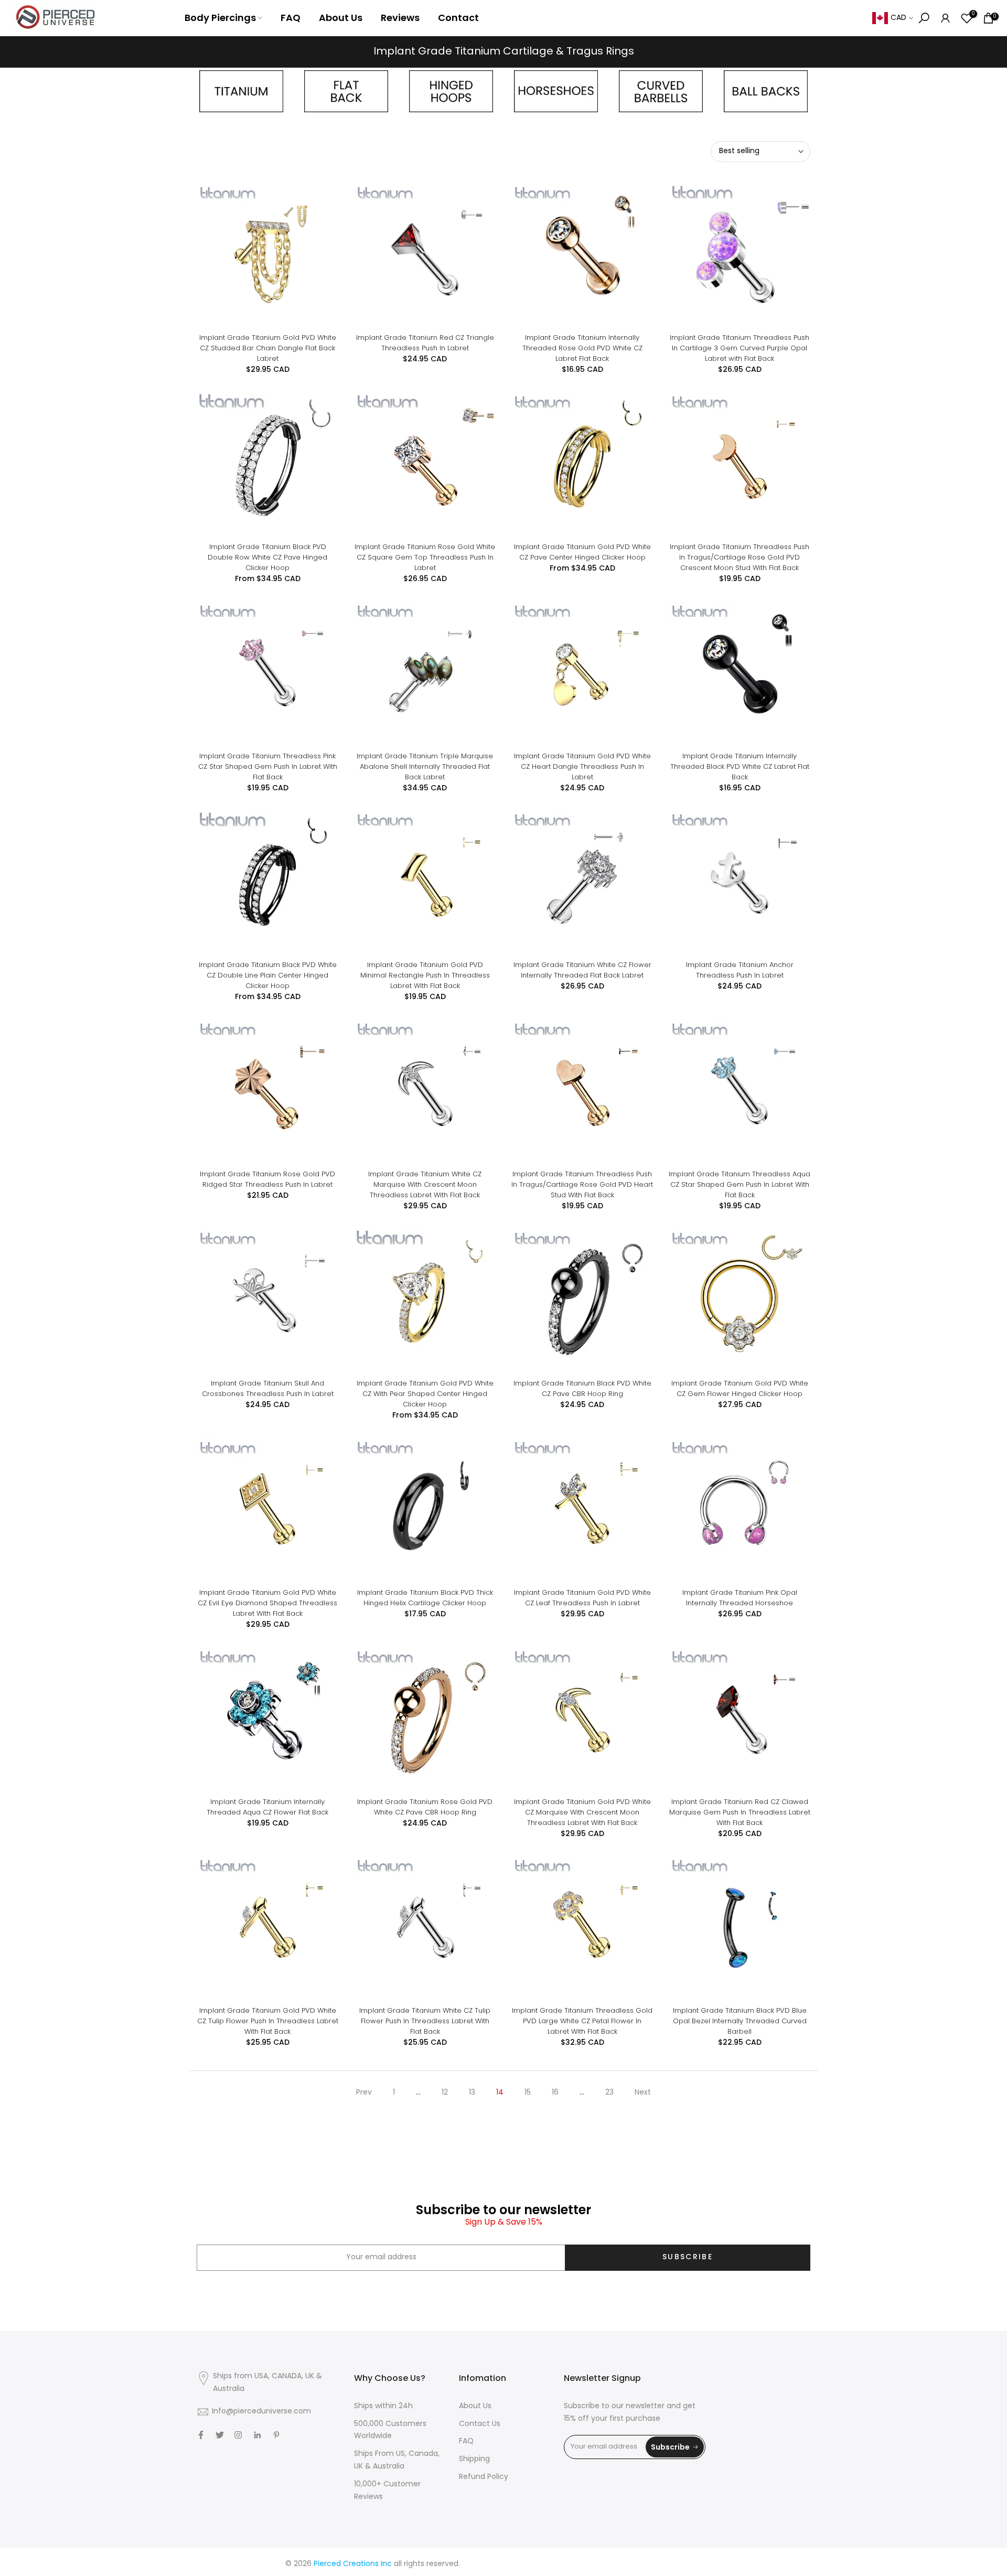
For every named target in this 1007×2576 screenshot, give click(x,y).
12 (445, 2093)
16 (555, 2093)
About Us (341, 18)
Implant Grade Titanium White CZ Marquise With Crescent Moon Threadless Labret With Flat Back (425, 1184)
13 (472, 2093)
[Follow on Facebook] (201, 2435)
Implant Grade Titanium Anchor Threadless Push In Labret (740, 970)
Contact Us (480, 2424)
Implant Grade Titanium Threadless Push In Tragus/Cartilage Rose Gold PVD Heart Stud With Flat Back (582, 1184)
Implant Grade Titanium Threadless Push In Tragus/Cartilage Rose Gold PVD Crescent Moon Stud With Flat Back (740, 557)
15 (528, 2093)
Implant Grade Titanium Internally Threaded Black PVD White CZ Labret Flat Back (740, 766)
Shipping (474, 2459)
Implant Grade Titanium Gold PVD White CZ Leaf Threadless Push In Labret (582, 1598)
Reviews (400, 18)
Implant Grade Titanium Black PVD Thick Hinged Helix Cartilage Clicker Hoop (425, 1598)
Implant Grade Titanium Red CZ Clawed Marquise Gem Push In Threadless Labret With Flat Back (740, 1812)
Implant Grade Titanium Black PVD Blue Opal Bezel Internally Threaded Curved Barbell (740, 2021)
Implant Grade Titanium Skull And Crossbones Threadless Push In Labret (268, 1388)
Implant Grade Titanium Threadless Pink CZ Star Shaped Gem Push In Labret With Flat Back (268, 766)
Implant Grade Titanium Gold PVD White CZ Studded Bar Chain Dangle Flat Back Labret (268, 348)
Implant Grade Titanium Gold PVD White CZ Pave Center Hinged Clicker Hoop (582, 552)
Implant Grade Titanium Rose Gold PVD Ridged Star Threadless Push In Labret (267, 1179)
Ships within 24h (383, 2406)
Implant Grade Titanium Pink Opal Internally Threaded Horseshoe (740, 1598)
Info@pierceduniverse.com (261, 2412)
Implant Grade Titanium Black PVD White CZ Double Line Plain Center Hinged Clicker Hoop (268, 975)
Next (643, 2093)
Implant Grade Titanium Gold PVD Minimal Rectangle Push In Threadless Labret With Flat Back (425, 975)
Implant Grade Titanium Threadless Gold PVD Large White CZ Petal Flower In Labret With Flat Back (582, 2021)
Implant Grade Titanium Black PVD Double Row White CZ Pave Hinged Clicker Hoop (267, 557)
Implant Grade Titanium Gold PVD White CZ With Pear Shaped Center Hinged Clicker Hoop (425, 1394)
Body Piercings (220, 18)
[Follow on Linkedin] (257, 2435)
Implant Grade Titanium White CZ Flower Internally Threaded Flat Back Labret (582, 970)
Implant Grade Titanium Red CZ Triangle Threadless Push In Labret (425, 343)
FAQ (291, 18)
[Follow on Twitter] (220, 2435)
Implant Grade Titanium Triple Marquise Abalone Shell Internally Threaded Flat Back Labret (425, 766)
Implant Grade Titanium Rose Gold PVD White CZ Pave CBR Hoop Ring (425, 1807)
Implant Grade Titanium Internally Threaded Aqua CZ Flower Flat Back (267, 1807)
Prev (364, 2093)
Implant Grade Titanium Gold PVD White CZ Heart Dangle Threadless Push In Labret (582, 766)
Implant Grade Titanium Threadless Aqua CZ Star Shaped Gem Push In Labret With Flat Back (740, 1184)
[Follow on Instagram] (238, 2435)
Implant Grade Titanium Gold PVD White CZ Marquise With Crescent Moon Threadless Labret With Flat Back (582, 1812)
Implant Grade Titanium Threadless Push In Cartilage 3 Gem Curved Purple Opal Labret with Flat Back (740, 348)
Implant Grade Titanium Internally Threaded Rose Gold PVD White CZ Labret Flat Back (582, 348)
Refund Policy (484, 2477)
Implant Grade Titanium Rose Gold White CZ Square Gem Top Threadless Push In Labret (425, 557)
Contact (458, 18)
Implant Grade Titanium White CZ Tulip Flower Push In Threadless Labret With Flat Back (425, 2021)
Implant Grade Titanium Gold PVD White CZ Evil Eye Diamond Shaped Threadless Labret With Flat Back (267, 1603)
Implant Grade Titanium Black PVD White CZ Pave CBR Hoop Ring (582, 1388)
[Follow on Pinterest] (276, 2435)
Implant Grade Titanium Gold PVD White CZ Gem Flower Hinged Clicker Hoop (740, 1388)
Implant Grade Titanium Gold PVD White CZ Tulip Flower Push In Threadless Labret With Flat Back (268, 2021)
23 (609, 2093)
